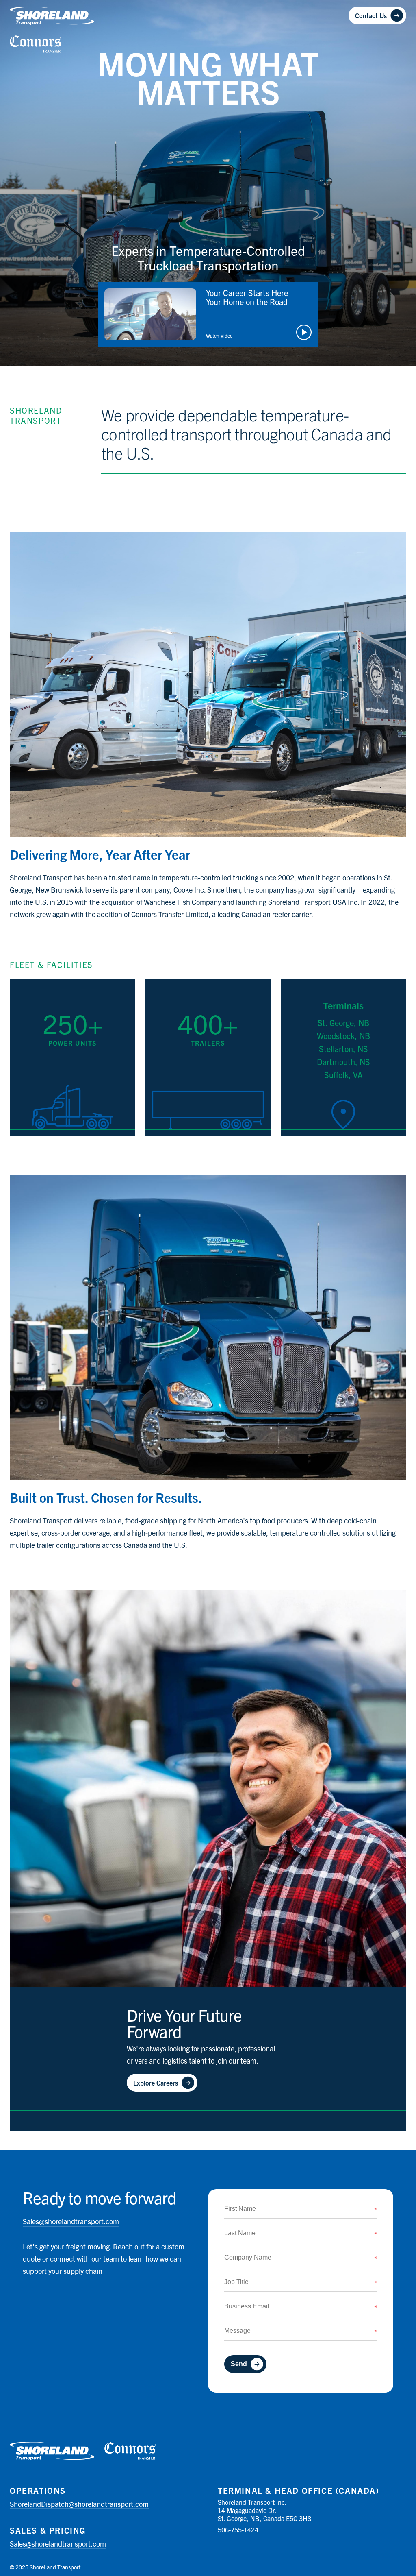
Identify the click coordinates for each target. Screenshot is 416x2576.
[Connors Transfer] (36, 44)
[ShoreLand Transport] (52, 16)
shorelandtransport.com (71, 2221)
